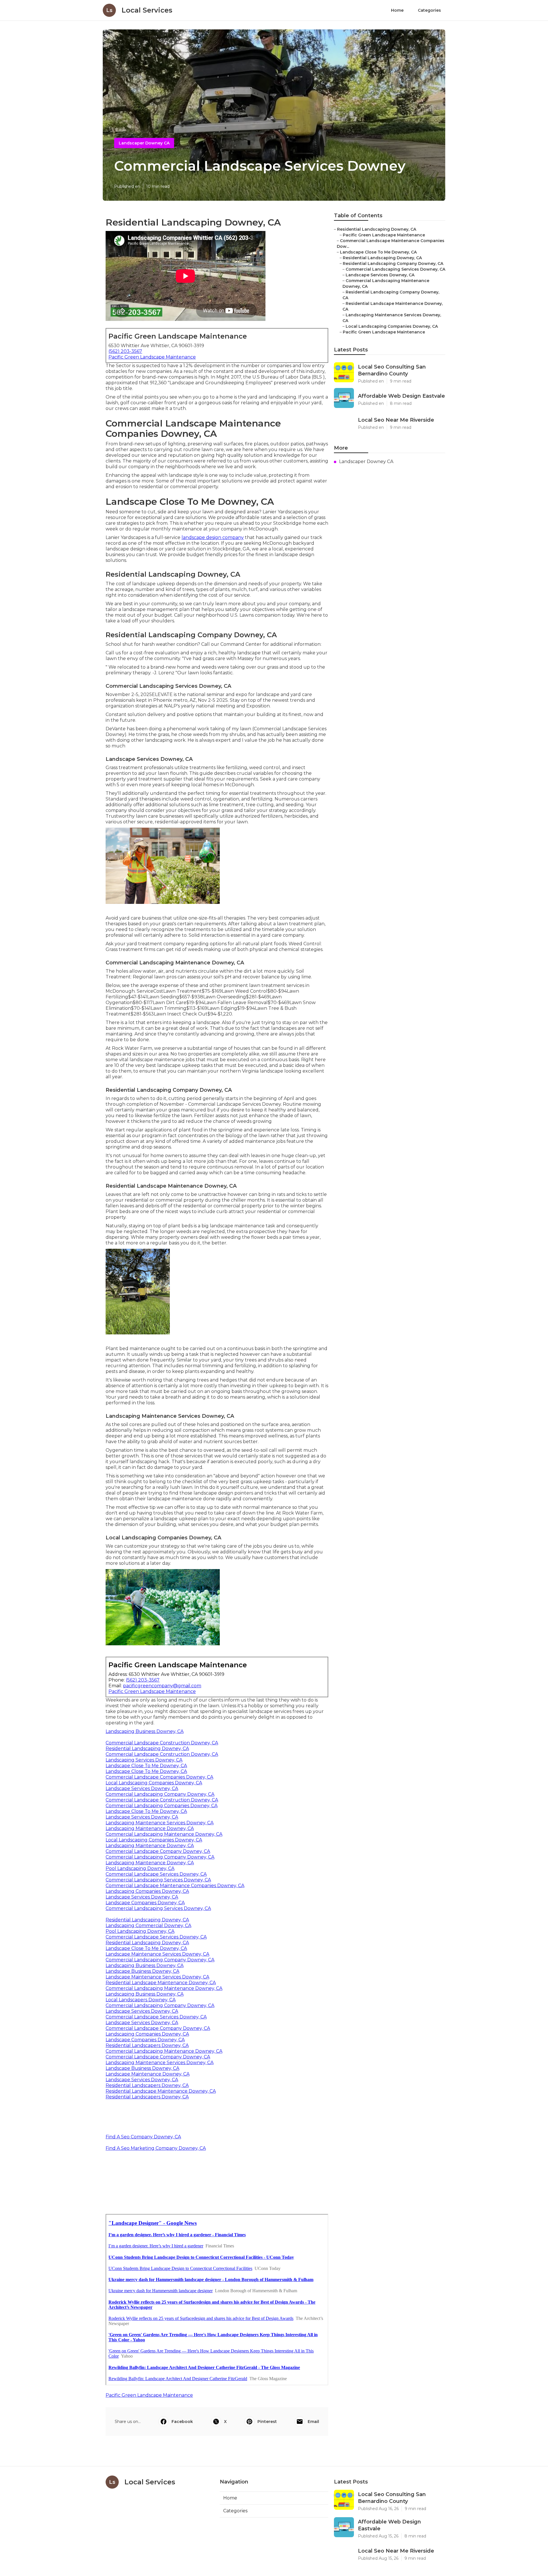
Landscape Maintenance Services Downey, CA (157, 1954)
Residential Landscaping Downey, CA (147, 1748)
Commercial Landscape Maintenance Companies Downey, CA (175, 1886)
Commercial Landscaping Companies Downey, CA (162, 1806)
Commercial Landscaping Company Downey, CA (160, 1794)
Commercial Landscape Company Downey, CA (158, 1851)
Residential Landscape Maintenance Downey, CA (161, 1983)
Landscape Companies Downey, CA (145, 1903)
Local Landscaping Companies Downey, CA (154, 1783)
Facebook (182, 2422)
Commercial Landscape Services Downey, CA (156, 1874)
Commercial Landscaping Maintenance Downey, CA (164, 1834)
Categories (429, 10)
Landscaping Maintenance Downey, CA (150, 1828)
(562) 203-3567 (125, 351)
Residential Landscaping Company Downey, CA (393, 264)
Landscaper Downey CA (144, 143)
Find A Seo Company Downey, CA (143, 2137)
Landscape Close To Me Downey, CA (146, 1766)
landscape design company (213, 537)
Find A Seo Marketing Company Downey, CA (156, 2148)
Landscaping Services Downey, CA (144, 1760)
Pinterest (267, 2422)
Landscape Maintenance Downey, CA (148, 2074)
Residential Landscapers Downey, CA (147, 2045)
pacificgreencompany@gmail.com (162, 1686)
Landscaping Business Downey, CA (145, 1731)
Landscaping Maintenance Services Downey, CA (160, 1823)
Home (397, 10)
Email (313, 2422)
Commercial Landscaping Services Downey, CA (158, 1880)
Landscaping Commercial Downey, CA (148, 1926)
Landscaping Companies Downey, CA (147, 1891)
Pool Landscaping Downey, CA (140, 1868)
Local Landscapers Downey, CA (141, 2000)
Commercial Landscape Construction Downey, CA (162, 1743)
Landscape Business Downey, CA (142, 1971)
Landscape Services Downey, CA (142, 1788)
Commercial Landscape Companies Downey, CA (159, 1777)
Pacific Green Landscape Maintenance (152, 357)
